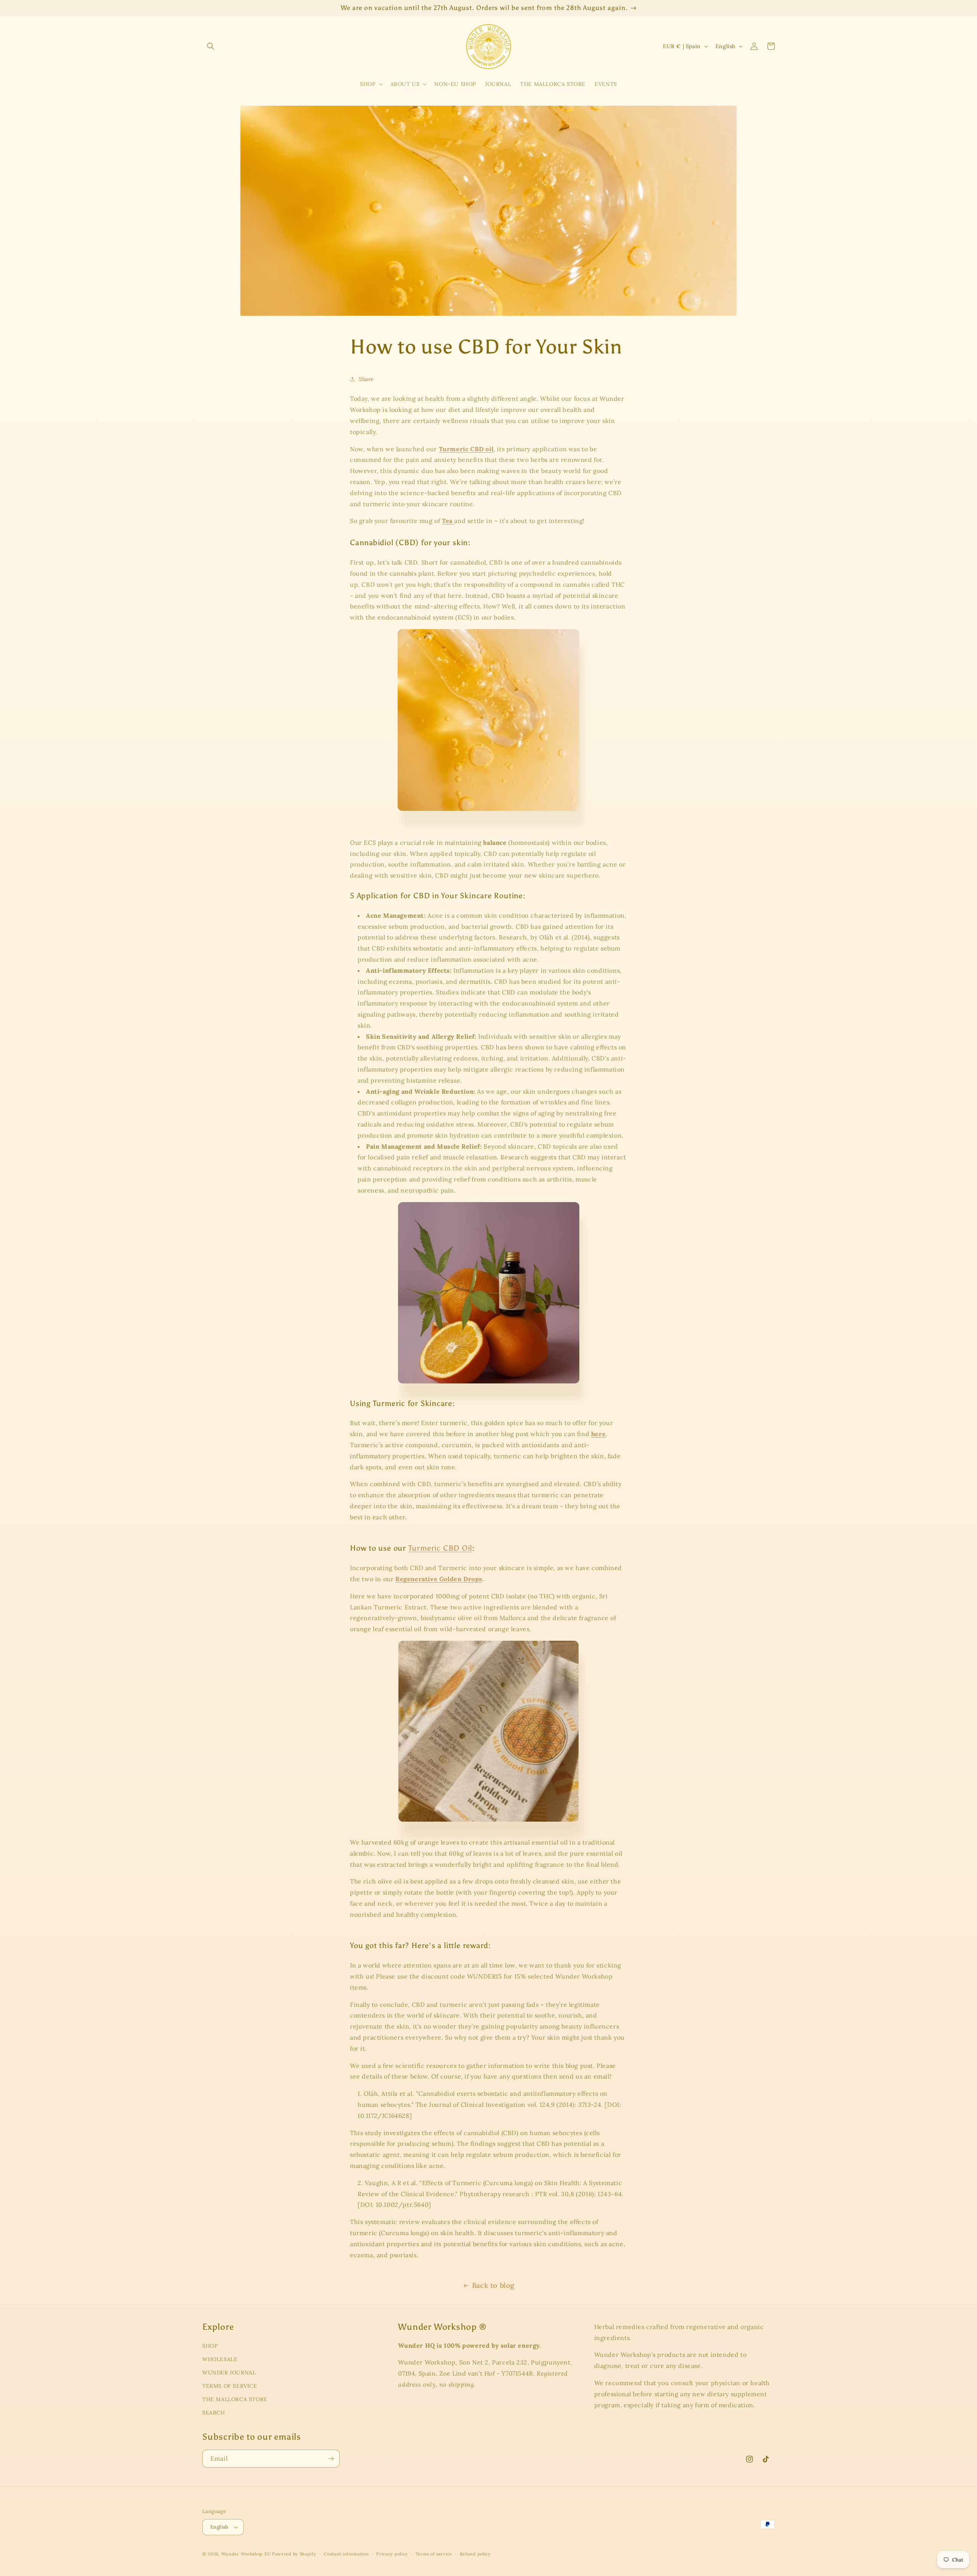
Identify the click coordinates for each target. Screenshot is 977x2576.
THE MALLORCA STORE (235, 2399)
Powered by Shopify (294, 2554)
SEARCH (214, 2413)
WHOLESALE (220, 2359)
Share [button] (366, 379)
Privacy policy (392, 2554)
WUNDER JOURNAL (229, 2373)
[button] (211, 46)
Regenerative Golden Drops (439, 1579)
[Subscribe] (331, 2459)
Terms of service (434, 2554)
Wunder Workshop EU (246, 2554)
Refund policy (475, 2554)
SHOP (210, 2346)
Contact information (346, 2554)
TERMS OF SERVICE (230, 2386)
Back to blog (493, 2285)
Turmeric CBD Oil (440, 1548)
